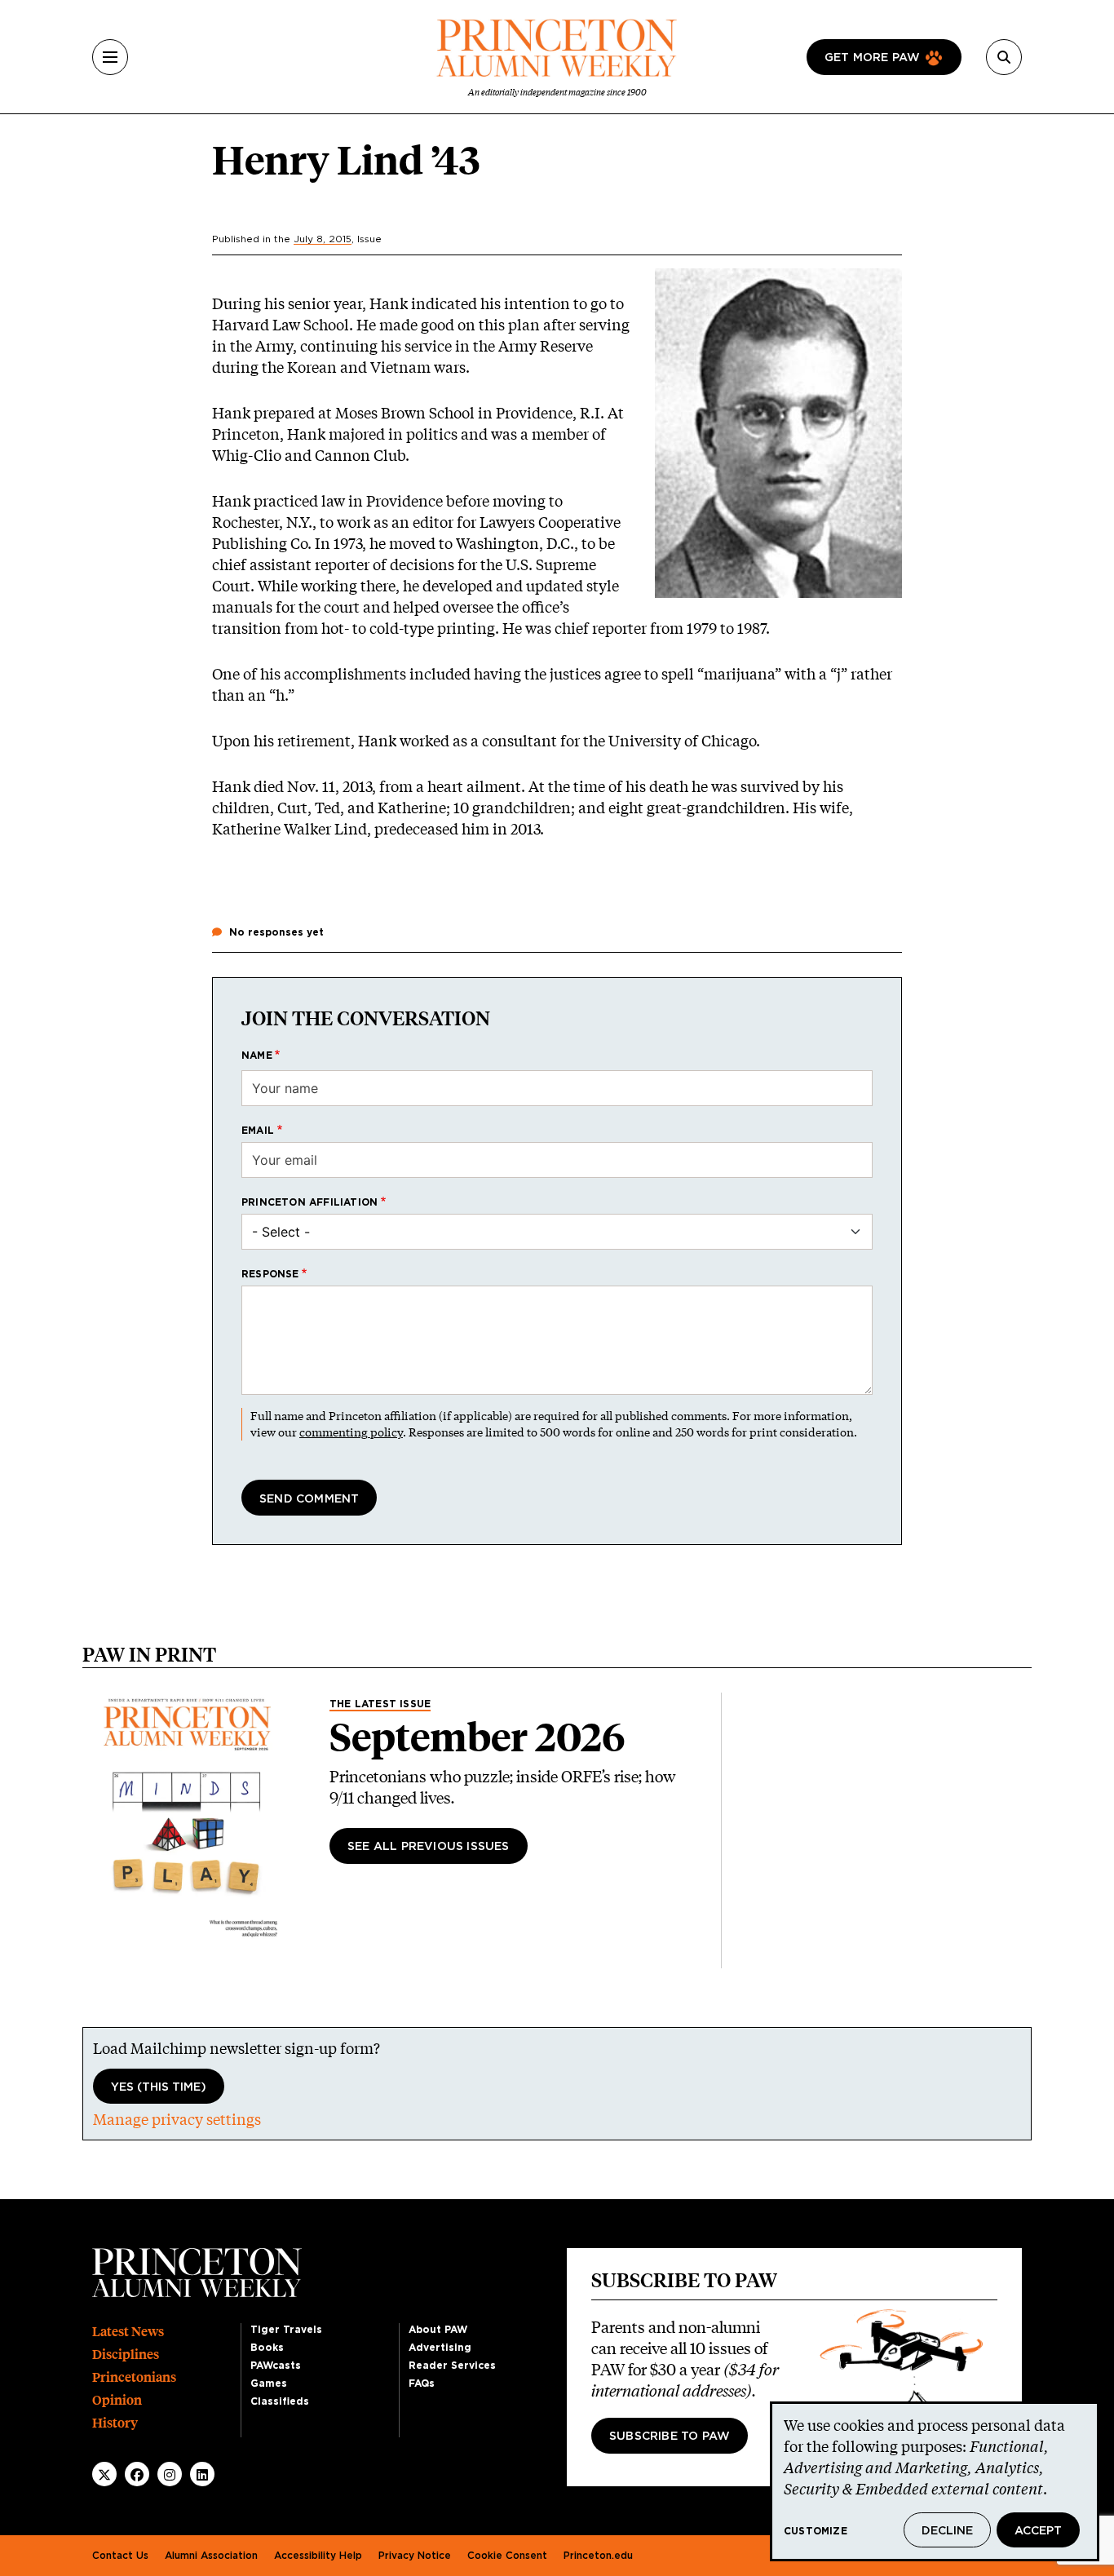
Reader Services (452, 2366)
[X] (104, 2475)
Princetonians (134, 2377)
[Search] (1004, 57)
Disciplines (126, 2355)
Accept (1038, 2531)
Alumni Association (211, 2556)
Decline (947, 2531)
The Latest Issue (380, 1704)
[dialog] (935, 2481)
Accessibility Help (318, 2556)
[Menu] (110, 57)
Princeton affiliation (309, 1202)
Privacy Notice (415, 2556)
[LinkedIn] (202, 2475)
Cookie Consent (507, 2556)
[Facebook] (137, 2475)
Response (270, 1274)
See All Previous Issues (429, 1847)
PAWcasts (276, 2366)
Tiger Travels (286, 2330)
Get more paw (872, 58)
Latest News (128, 2332)
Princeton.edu (598, 2556)
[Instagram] (170, 2475)
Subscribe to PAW (670, 2437)
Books (267, 2348)
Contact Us (120, 2556)
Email (258, 1131)
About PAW (438, 2330)
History (115, 2423)
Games (269, 2383)
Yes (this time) (159, 2087)
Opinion (117, 2400)
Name (257, 1056)
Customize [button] (816, 2531)
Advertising (440, 2348)
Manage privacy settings (177, 2119)
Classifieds (280, 2401)
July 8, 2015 (323, 239)
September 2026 (477, 1737)
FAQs (422, 2383)
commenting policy (351, 1432)
